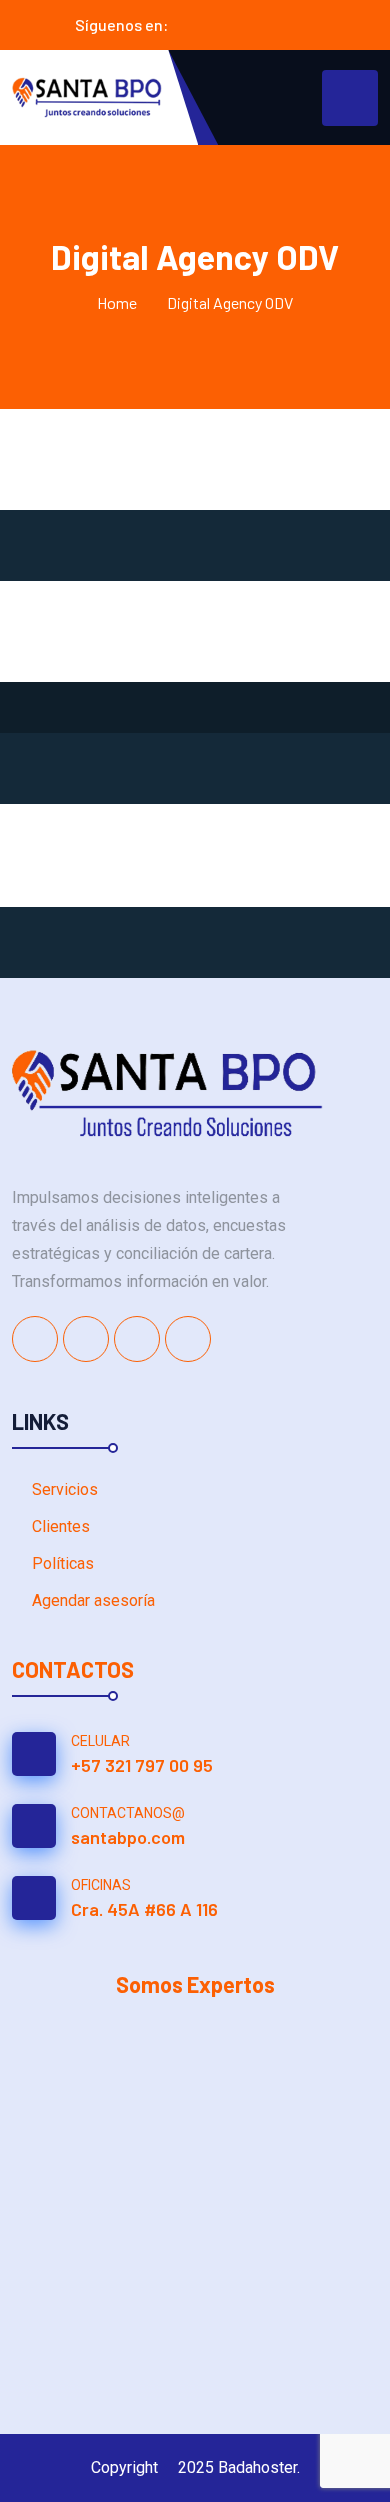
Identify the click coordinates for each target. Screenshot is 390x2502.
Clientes (61, 1526)
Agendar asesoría (93, 1600)
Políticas (63, 1563)
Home (117, 302)
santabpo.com (128, 1837)
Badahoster (257, 2467)
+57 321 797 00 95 (142, 1765)
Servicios (65, 1489)
